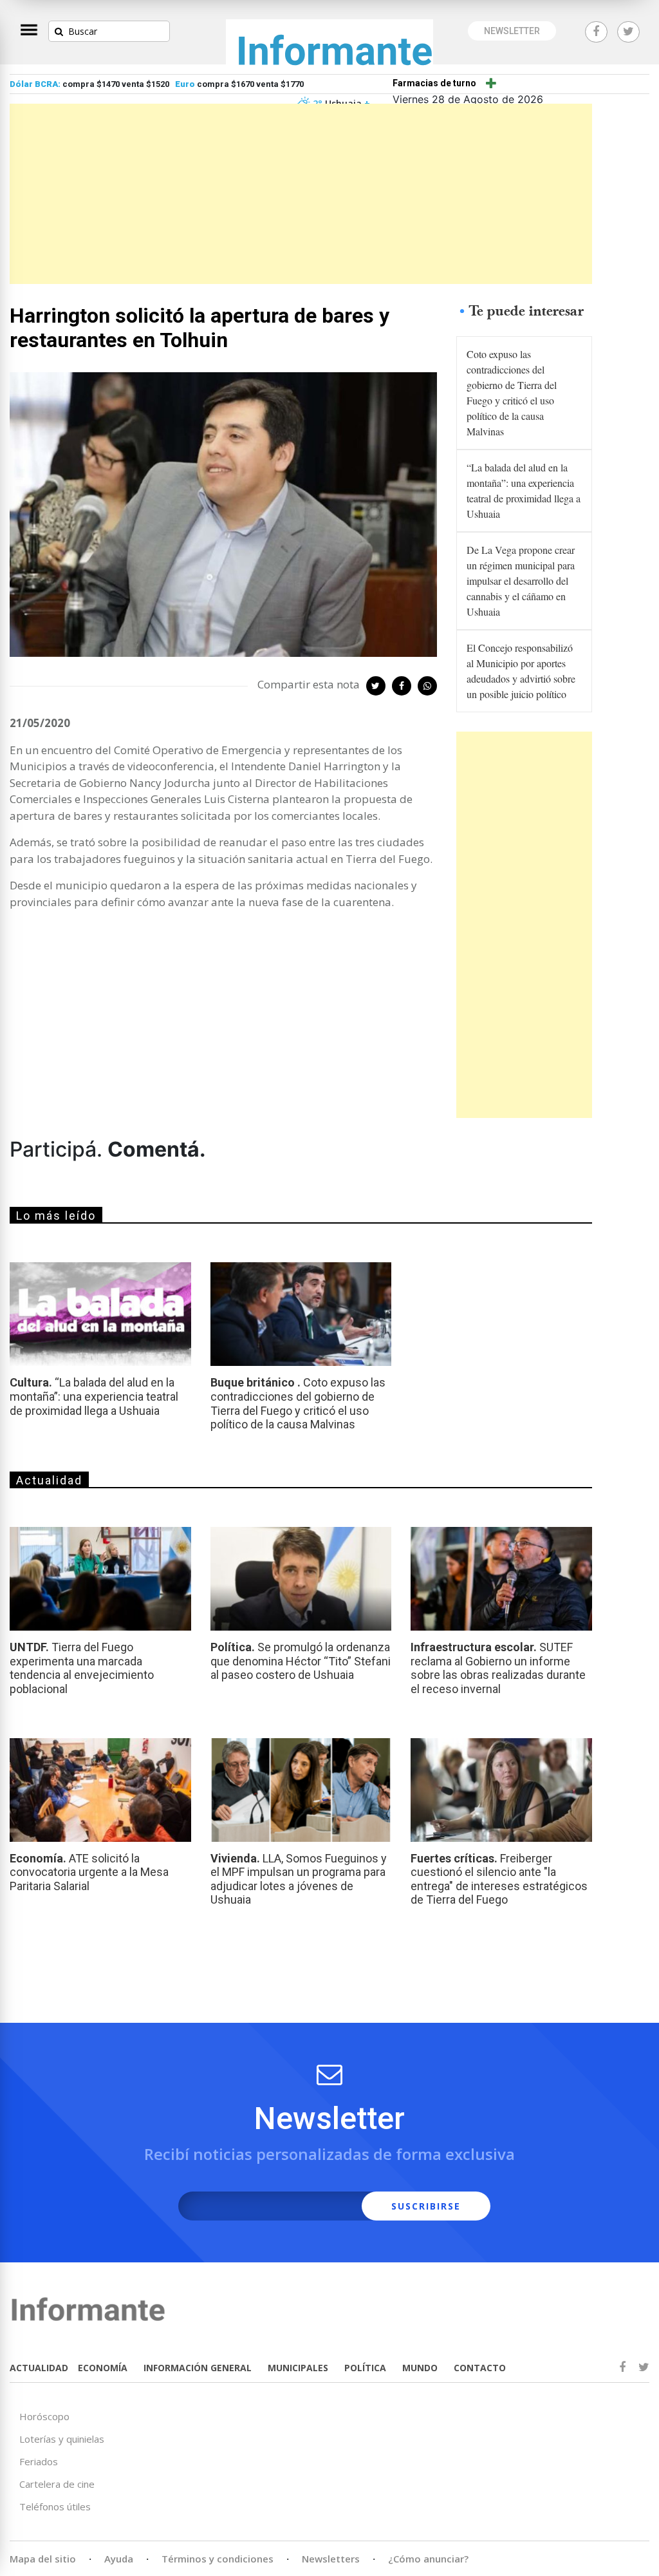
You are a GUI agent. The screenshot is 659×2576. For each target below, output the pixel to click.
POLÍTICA (365, 2368)
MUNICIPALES (298, 2368)
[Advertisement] (301, 194)
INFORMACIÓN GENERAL (198, 2368)
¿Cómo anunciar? (428, 2559)
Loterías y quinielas (62, 2439)
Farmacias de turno (434, 83)
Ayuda (119, 2559)
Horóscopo (44, 2416)
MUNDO (420, 2368)
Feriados (39, 2461)
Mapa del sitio (43, 2559)
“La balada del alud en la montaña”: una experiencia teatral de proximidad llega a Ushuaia (524, 490)
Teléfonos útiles (55, 2506)
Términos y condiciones (218, 2559)
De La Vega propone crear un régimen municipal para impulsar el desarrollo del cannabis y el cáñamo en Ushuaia (521, 581)
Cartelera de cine (57, 2484)
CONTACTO (480, 2368)
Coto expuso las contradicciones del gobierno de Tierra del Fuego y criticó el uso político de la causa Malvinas (512, 393)
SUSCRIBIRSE (426, 2206)
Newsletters (331, 2559)
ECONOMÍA (103, 2368)
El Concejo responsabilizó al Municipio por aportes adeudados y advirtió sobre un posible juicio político (521, 671)
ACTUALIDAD (39, 2368)
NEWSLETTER (512, 31)
